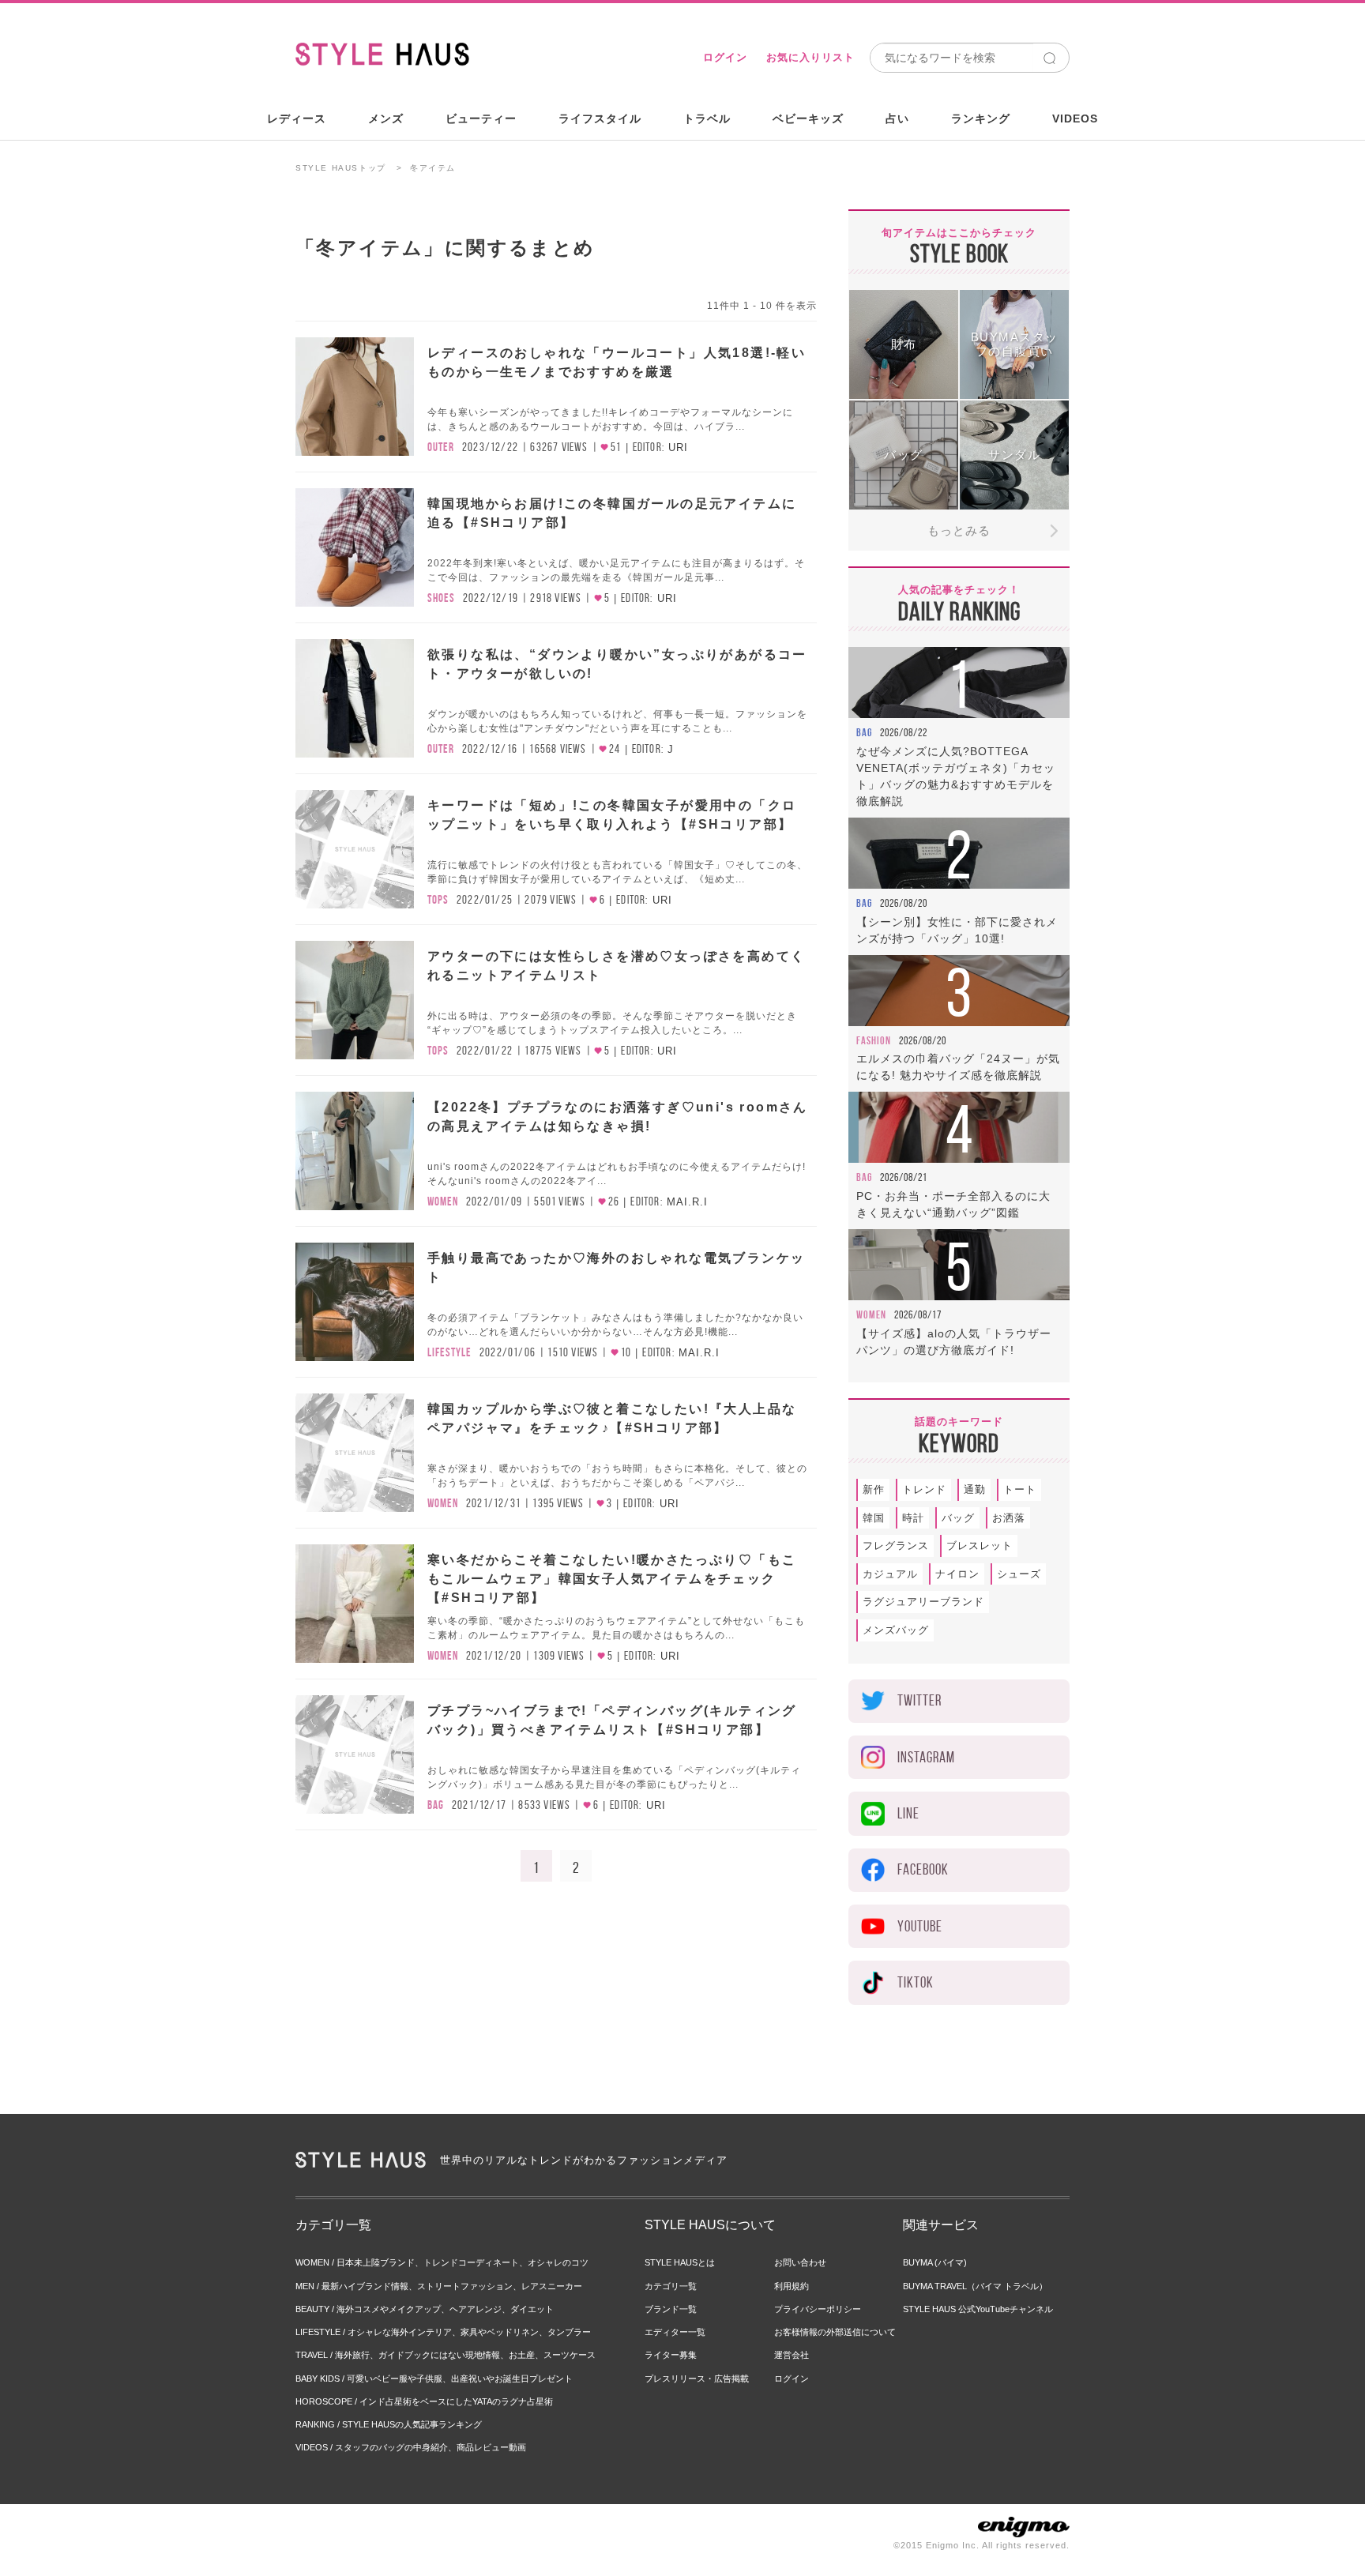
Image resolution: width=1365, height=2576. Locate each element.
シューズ (1019, 1574)
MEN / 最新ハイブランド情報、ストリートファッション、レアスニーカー (439, 2286)
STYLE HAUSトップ (341, 168)
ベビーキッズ (808, 118)
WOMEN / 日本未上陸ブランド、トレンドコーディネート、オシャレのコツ (442, 2262)
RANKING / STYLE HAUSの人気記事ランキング (389, 2424)
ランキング (981, 118)
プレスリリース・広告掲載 (697, 2379)
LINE (908, 1813)
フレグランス (896, 1546)
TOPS (438, 900)
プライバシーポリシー (818, 2309)
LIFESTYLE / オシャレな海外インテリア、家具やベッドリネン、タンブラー (443, 2332)
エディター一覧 (675, 2332)
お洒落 (1009, 1518)
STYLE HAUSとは (680, 2262)
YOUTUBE (920, 1926)
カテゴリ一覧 (671, 2286)
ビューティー (481, 118)
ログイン (725, 57)
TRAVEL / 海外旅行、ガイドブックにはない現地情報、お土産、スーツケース (446, 2355)
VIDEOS (1075, 118)
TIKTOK (916, 1982)
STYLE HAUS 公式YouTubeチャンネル (978, 2309)
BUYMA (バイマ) (935, 2262)
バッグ (958, 1518)
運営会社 (792, 2355)
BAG (436, 1805)
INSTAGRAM (926, 1757)
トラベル (707, 118)
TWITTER (919, 1700)
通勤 (975, 1489)
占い (897, 118)
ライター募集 (671, 2355)
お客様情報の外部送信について (835, 2332)
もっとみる (959, 530)
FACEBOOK (923, 1869)
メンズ (386, 118)
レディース (297, 118)
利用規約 (792, 2286)
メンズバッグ (896, 1630)
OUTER (441, 447)
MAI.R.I (687, 1202)
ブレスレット (980, 1546)
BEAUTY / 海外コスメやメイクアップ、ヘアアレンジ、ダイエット (425, 2309)
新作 (874, 1489)
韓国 (874, 1518)
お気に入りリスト (810, 57)
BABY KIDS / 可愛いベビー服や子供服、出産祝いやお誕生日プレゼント (434, 2379)
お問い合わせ (800, 2262)
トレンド (924, 1489)
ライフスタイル (600, 118)
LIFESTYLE (449, 1352)
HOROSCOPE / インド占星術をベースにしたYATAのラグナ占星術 (424, 2401)
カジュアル (890, 1574)
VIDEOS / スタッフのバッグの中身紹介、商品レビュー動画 (411, 2447)
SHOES (441, 598)
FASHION (874, 1040)
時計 (913, 1518)
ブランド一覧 (671, 2309)
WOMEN (443, 1202)
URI (678, 448)
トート (1020, 1489)
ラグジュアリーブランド (923, 1602)
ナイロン (957, 1574)
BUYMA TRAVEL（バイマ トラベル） (975, 2286)
